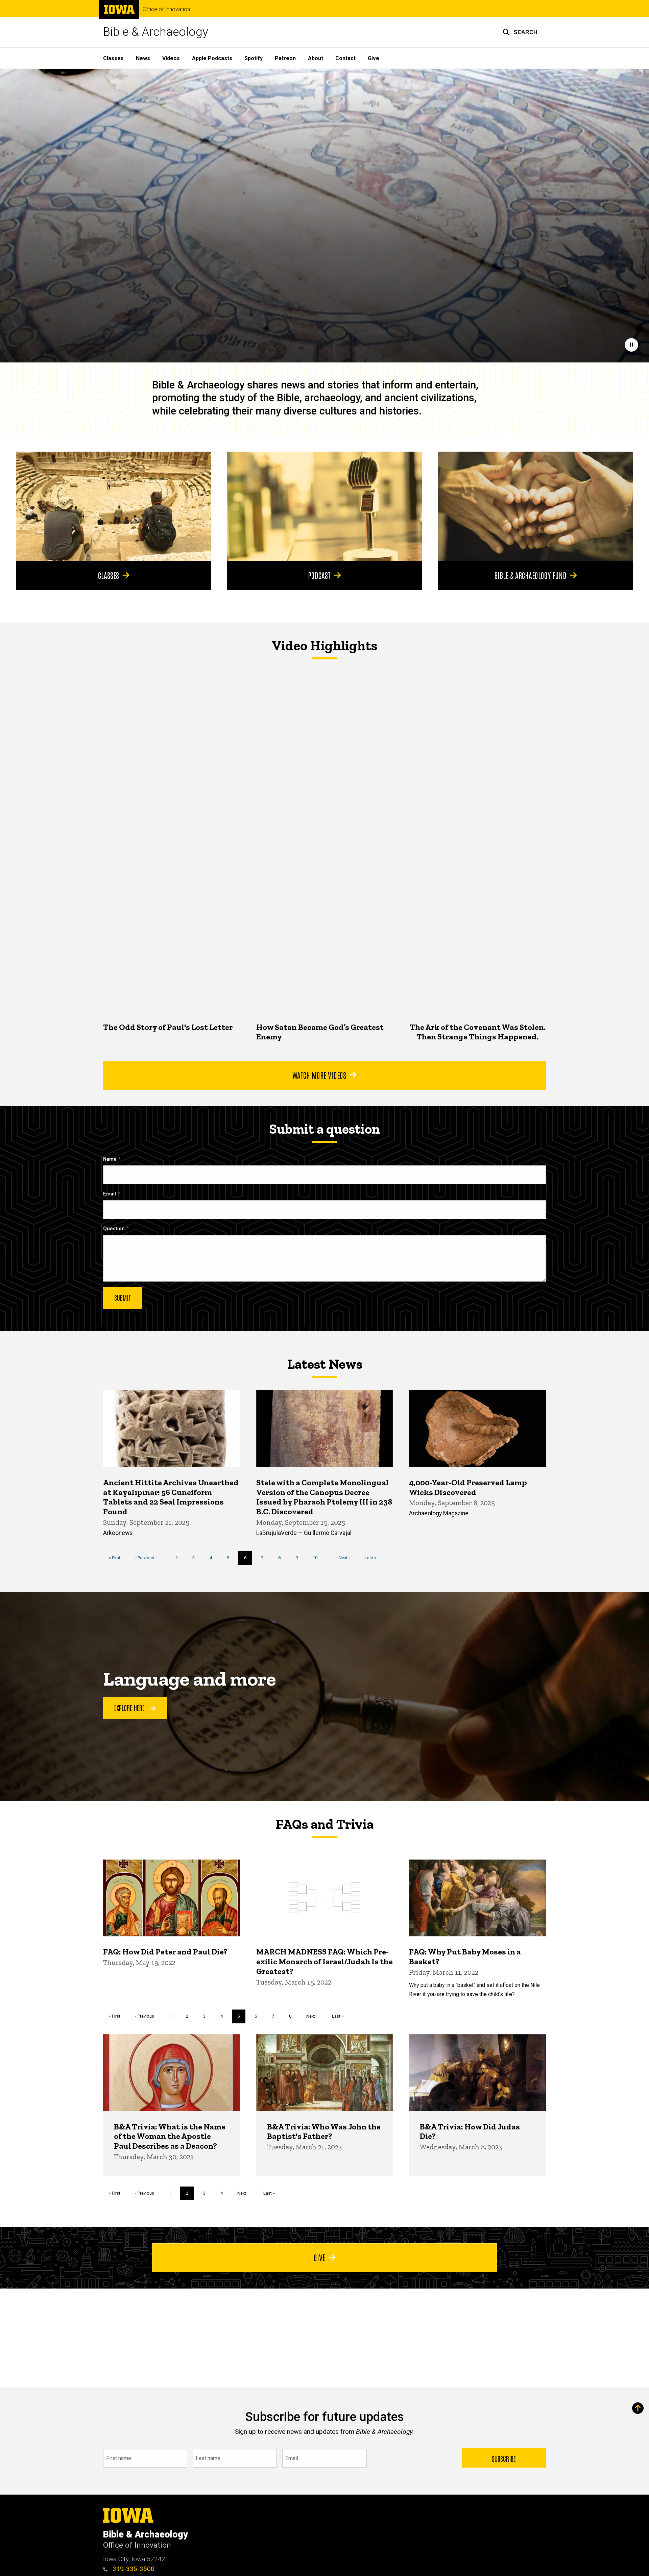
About (316, 58)
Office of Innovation (166, 9)
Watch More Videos (319, 1075)
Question (114, 1229)
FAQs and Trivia (324, 1824)
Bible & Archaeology (156, 32)
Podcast (319, 575)
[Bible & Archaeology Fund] (535, 506)
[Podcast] (324, 506)
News (143, 58)
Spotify (254, 58)
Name (110, 1159)
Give (374, 58)
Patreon (285, 58)
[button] (520, 32)
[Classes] (114, 506)
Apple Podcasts (212, 58)
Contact (345, 58)
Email (110, 1194)
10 (318, 1558)
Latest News (325, 1364)
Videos (171, 58)
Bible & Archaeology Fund (530, 575)
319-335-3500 (133, 2569)
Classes (113, 58)
